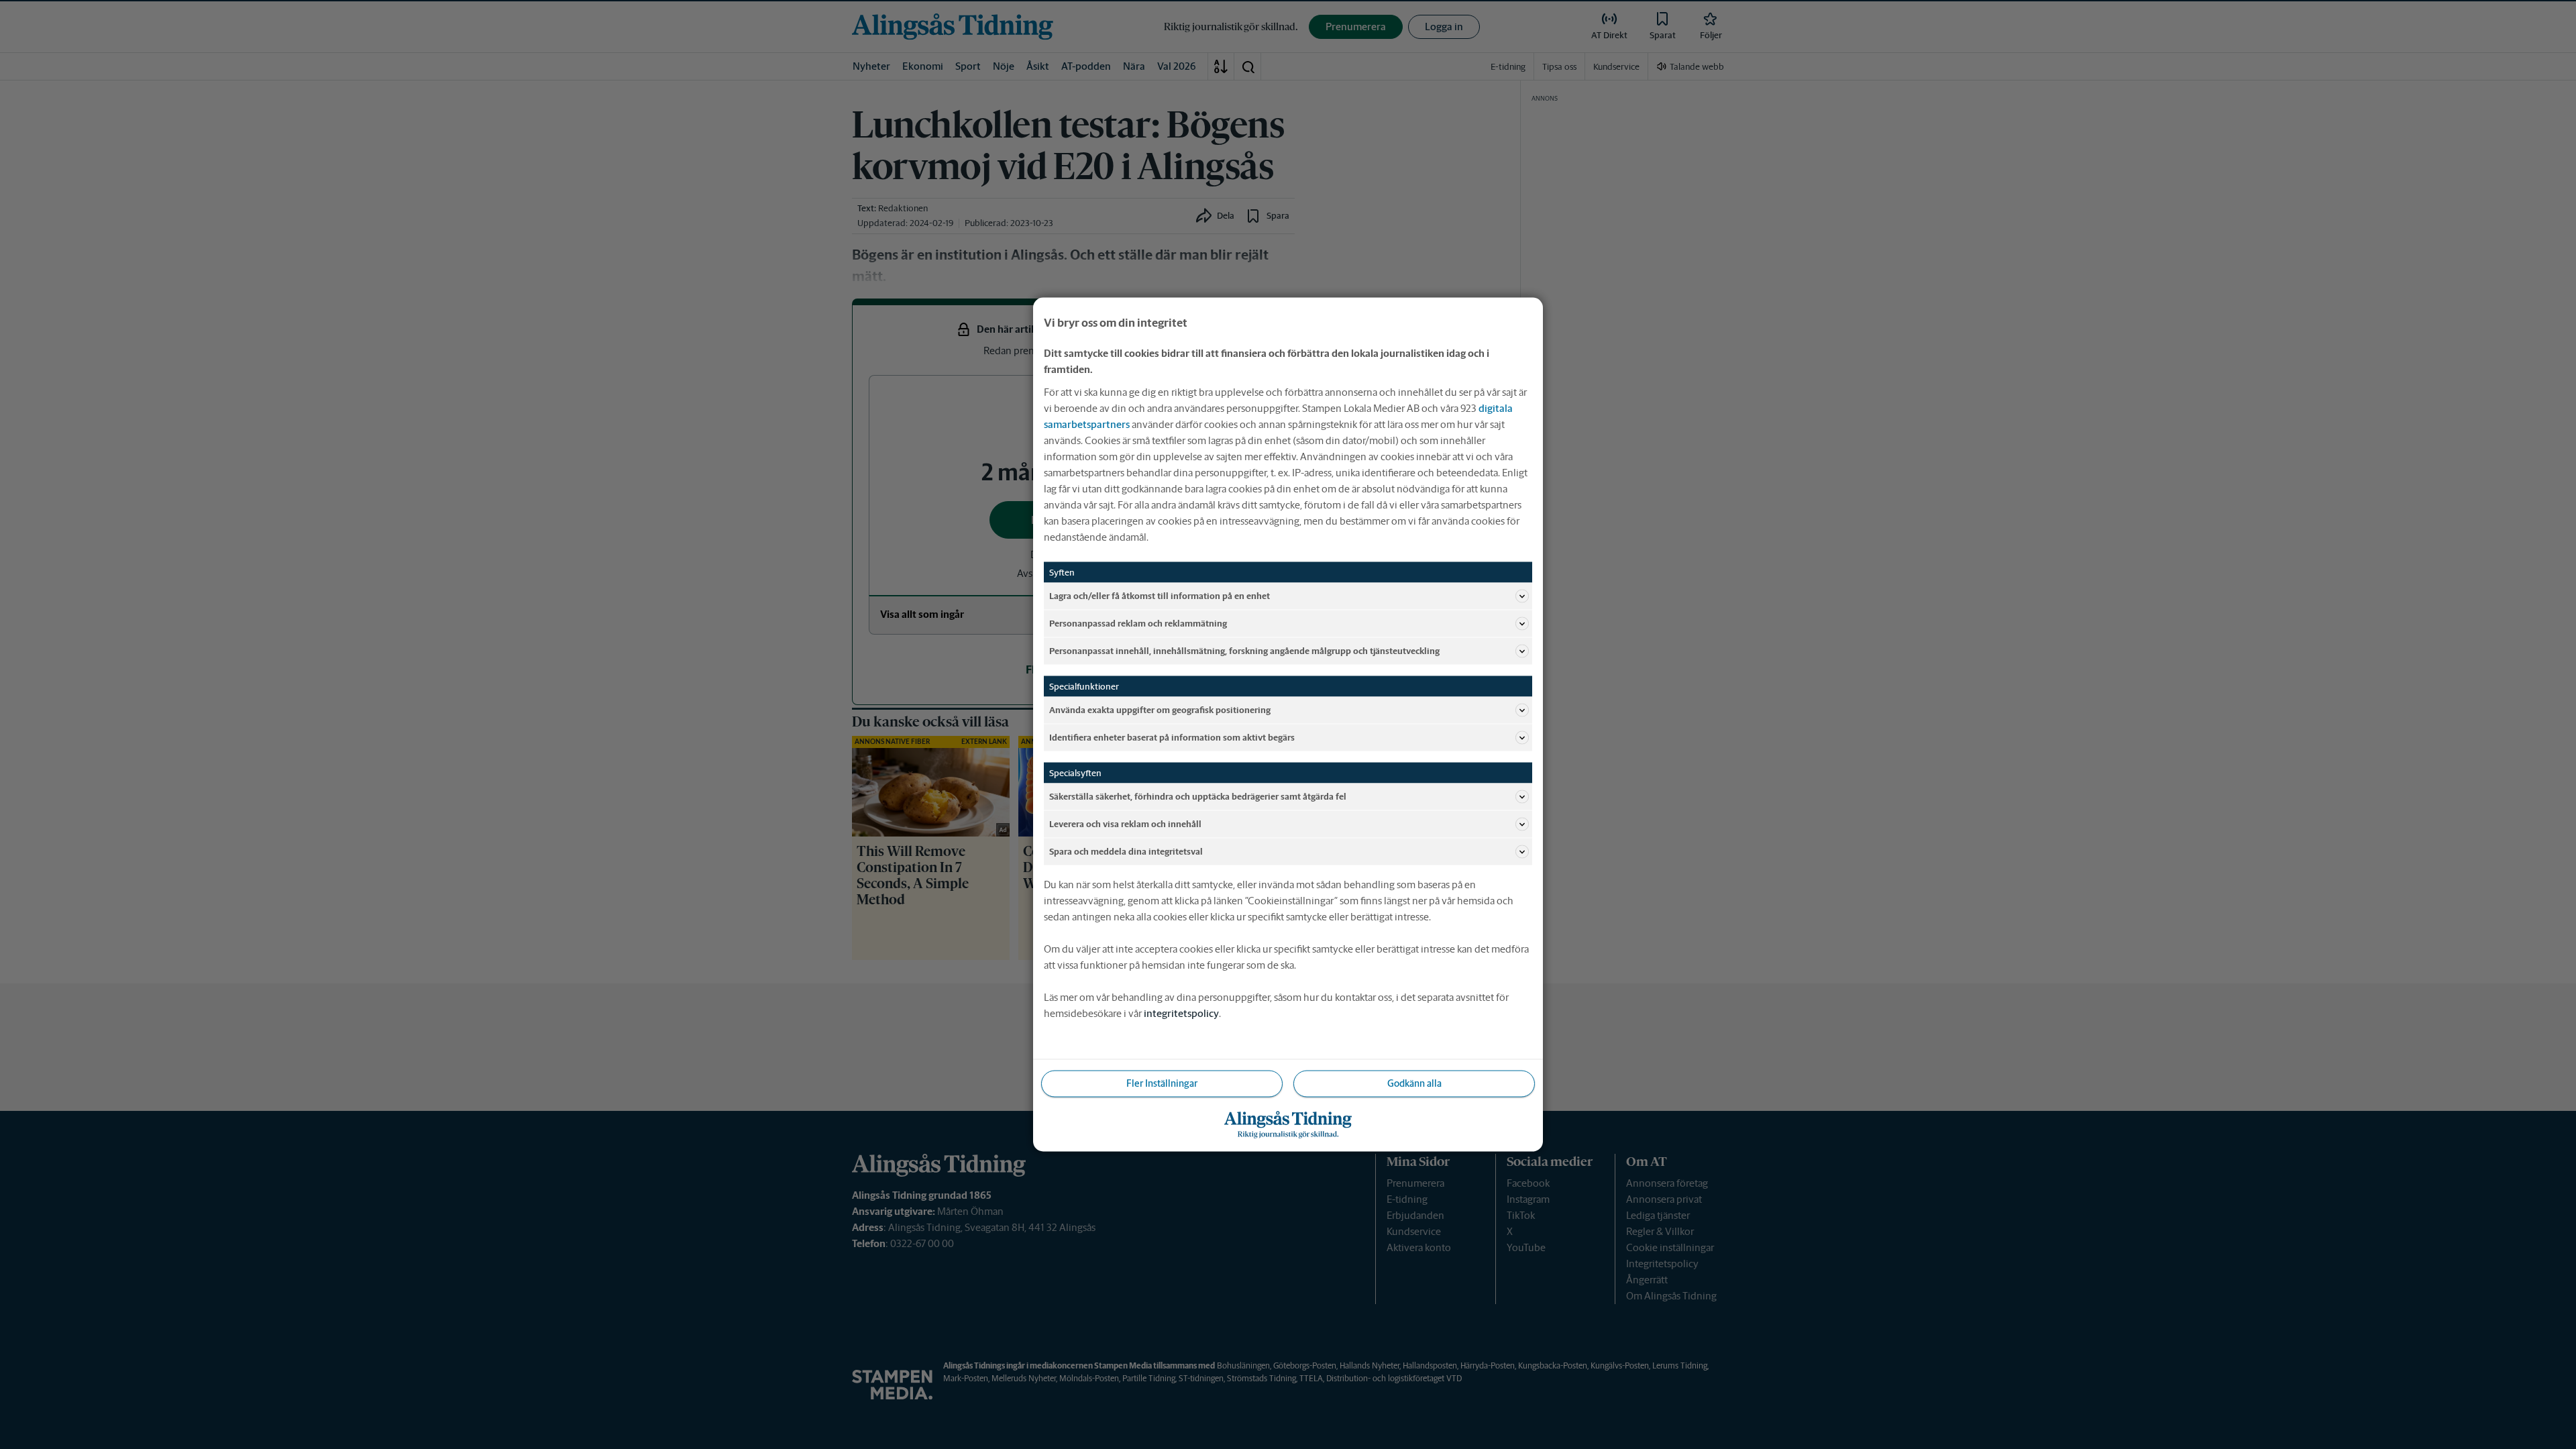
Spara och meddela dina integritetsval (1126, 851)
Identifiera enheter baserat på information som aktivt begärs (1172, 737)
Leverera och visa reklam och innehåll (1125, 823)
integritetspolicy (1181, 1013)
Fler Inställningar (1162, 1083)
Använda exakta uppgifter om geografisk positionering (1160, 709)
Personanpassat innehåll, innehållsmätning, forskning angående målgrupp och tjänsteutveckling (1244, 650)
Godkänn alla (1414, 1083)
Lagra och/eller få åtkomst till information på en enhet (1160, 595)
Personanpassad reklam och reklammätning (1138, 623)
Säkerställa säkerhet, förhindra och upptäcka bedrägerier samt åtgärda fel (1198, 796)
